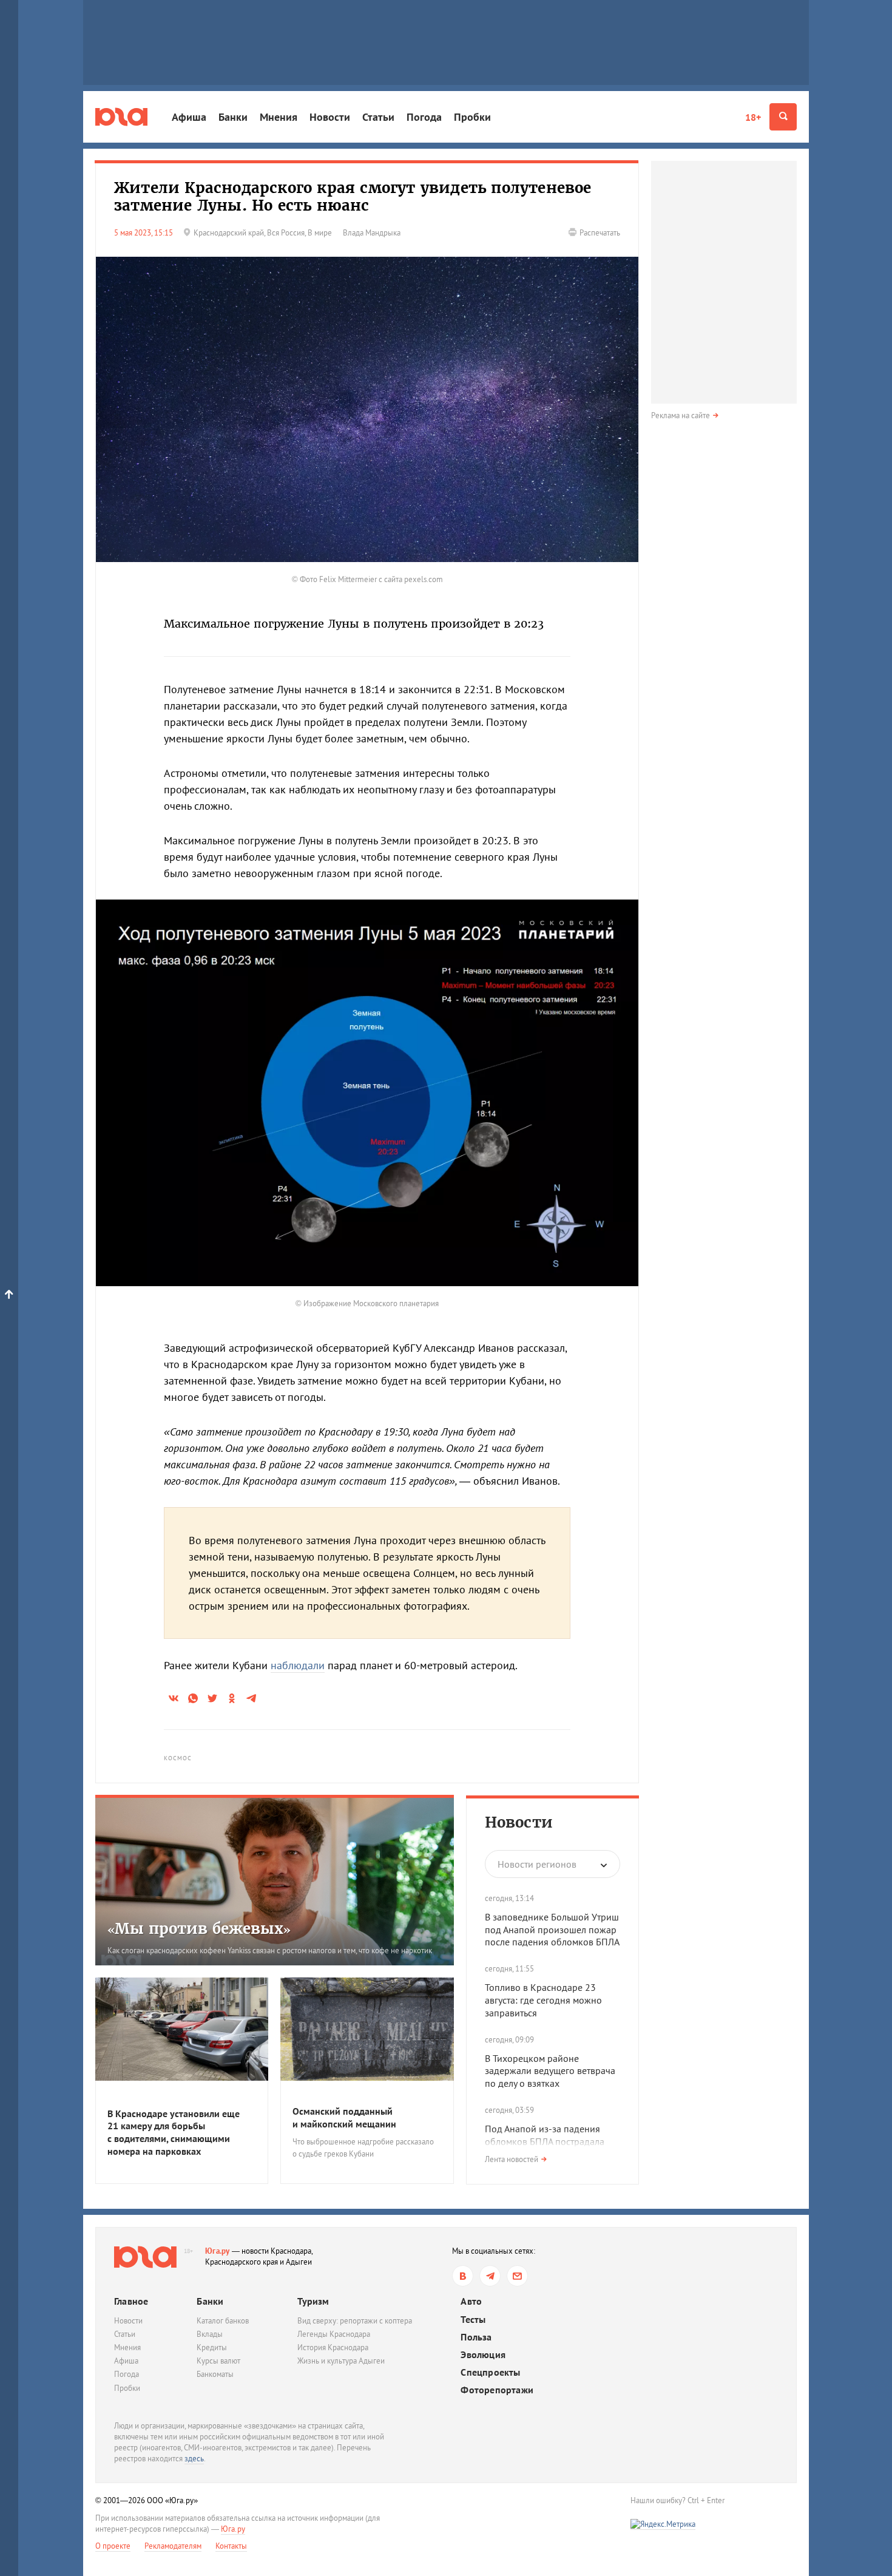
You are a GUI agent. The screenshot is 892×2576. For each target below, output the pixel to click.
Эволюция (483, 2355)
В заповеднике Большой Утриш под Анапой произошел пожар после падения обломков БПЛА (552, 1930)
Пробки (472, 117)
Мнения (279, 117)
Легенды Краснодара (334, 2334)
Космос (178, 1758)
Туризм (313, 2301)
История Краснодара (333, 2347)
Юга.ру (218, 2251)
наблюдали (298, 1665)
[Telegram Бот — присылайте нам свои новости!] (517, 2276)
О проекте (113, 2546)
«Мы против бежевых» (199, 1929)
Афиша (189, 117)
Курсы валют (218, 2361)
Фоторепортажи (497, 2390)
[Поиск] (783, 117)
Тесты (473, 2320)
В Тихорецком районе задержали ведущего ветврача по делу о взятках (550, 2071)
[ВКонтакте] (463, 2276)
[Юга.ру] (121, 117)
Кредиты (212, 2347)
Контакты (231, 2546)
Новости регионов (537, 1864)
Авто (471, 2301)
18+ (753, 117)
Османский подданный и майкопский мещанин (344, 2117)
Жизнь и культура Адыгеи (341, 2361)
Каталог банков (223, 2321)
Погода (424, 117)
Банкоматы (215, 2374)
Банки (233, 117)
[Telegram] (490, 2276)
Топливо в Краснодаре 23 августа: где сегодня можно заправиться (543, 2000)
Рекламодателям (173, 2546)
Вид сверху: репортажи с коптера (355, 2321)
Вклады (210, 2334)
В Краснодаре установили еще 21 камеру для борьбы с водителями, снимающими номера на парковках (174, 2132)
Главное (131, 2301)
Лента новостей (512, 2159)
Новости (330, 117)
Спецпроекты (490, 2372)
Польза (476, 2337)
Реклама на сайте (681, 415)
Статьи (378, 117)
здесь (194, 2459)
